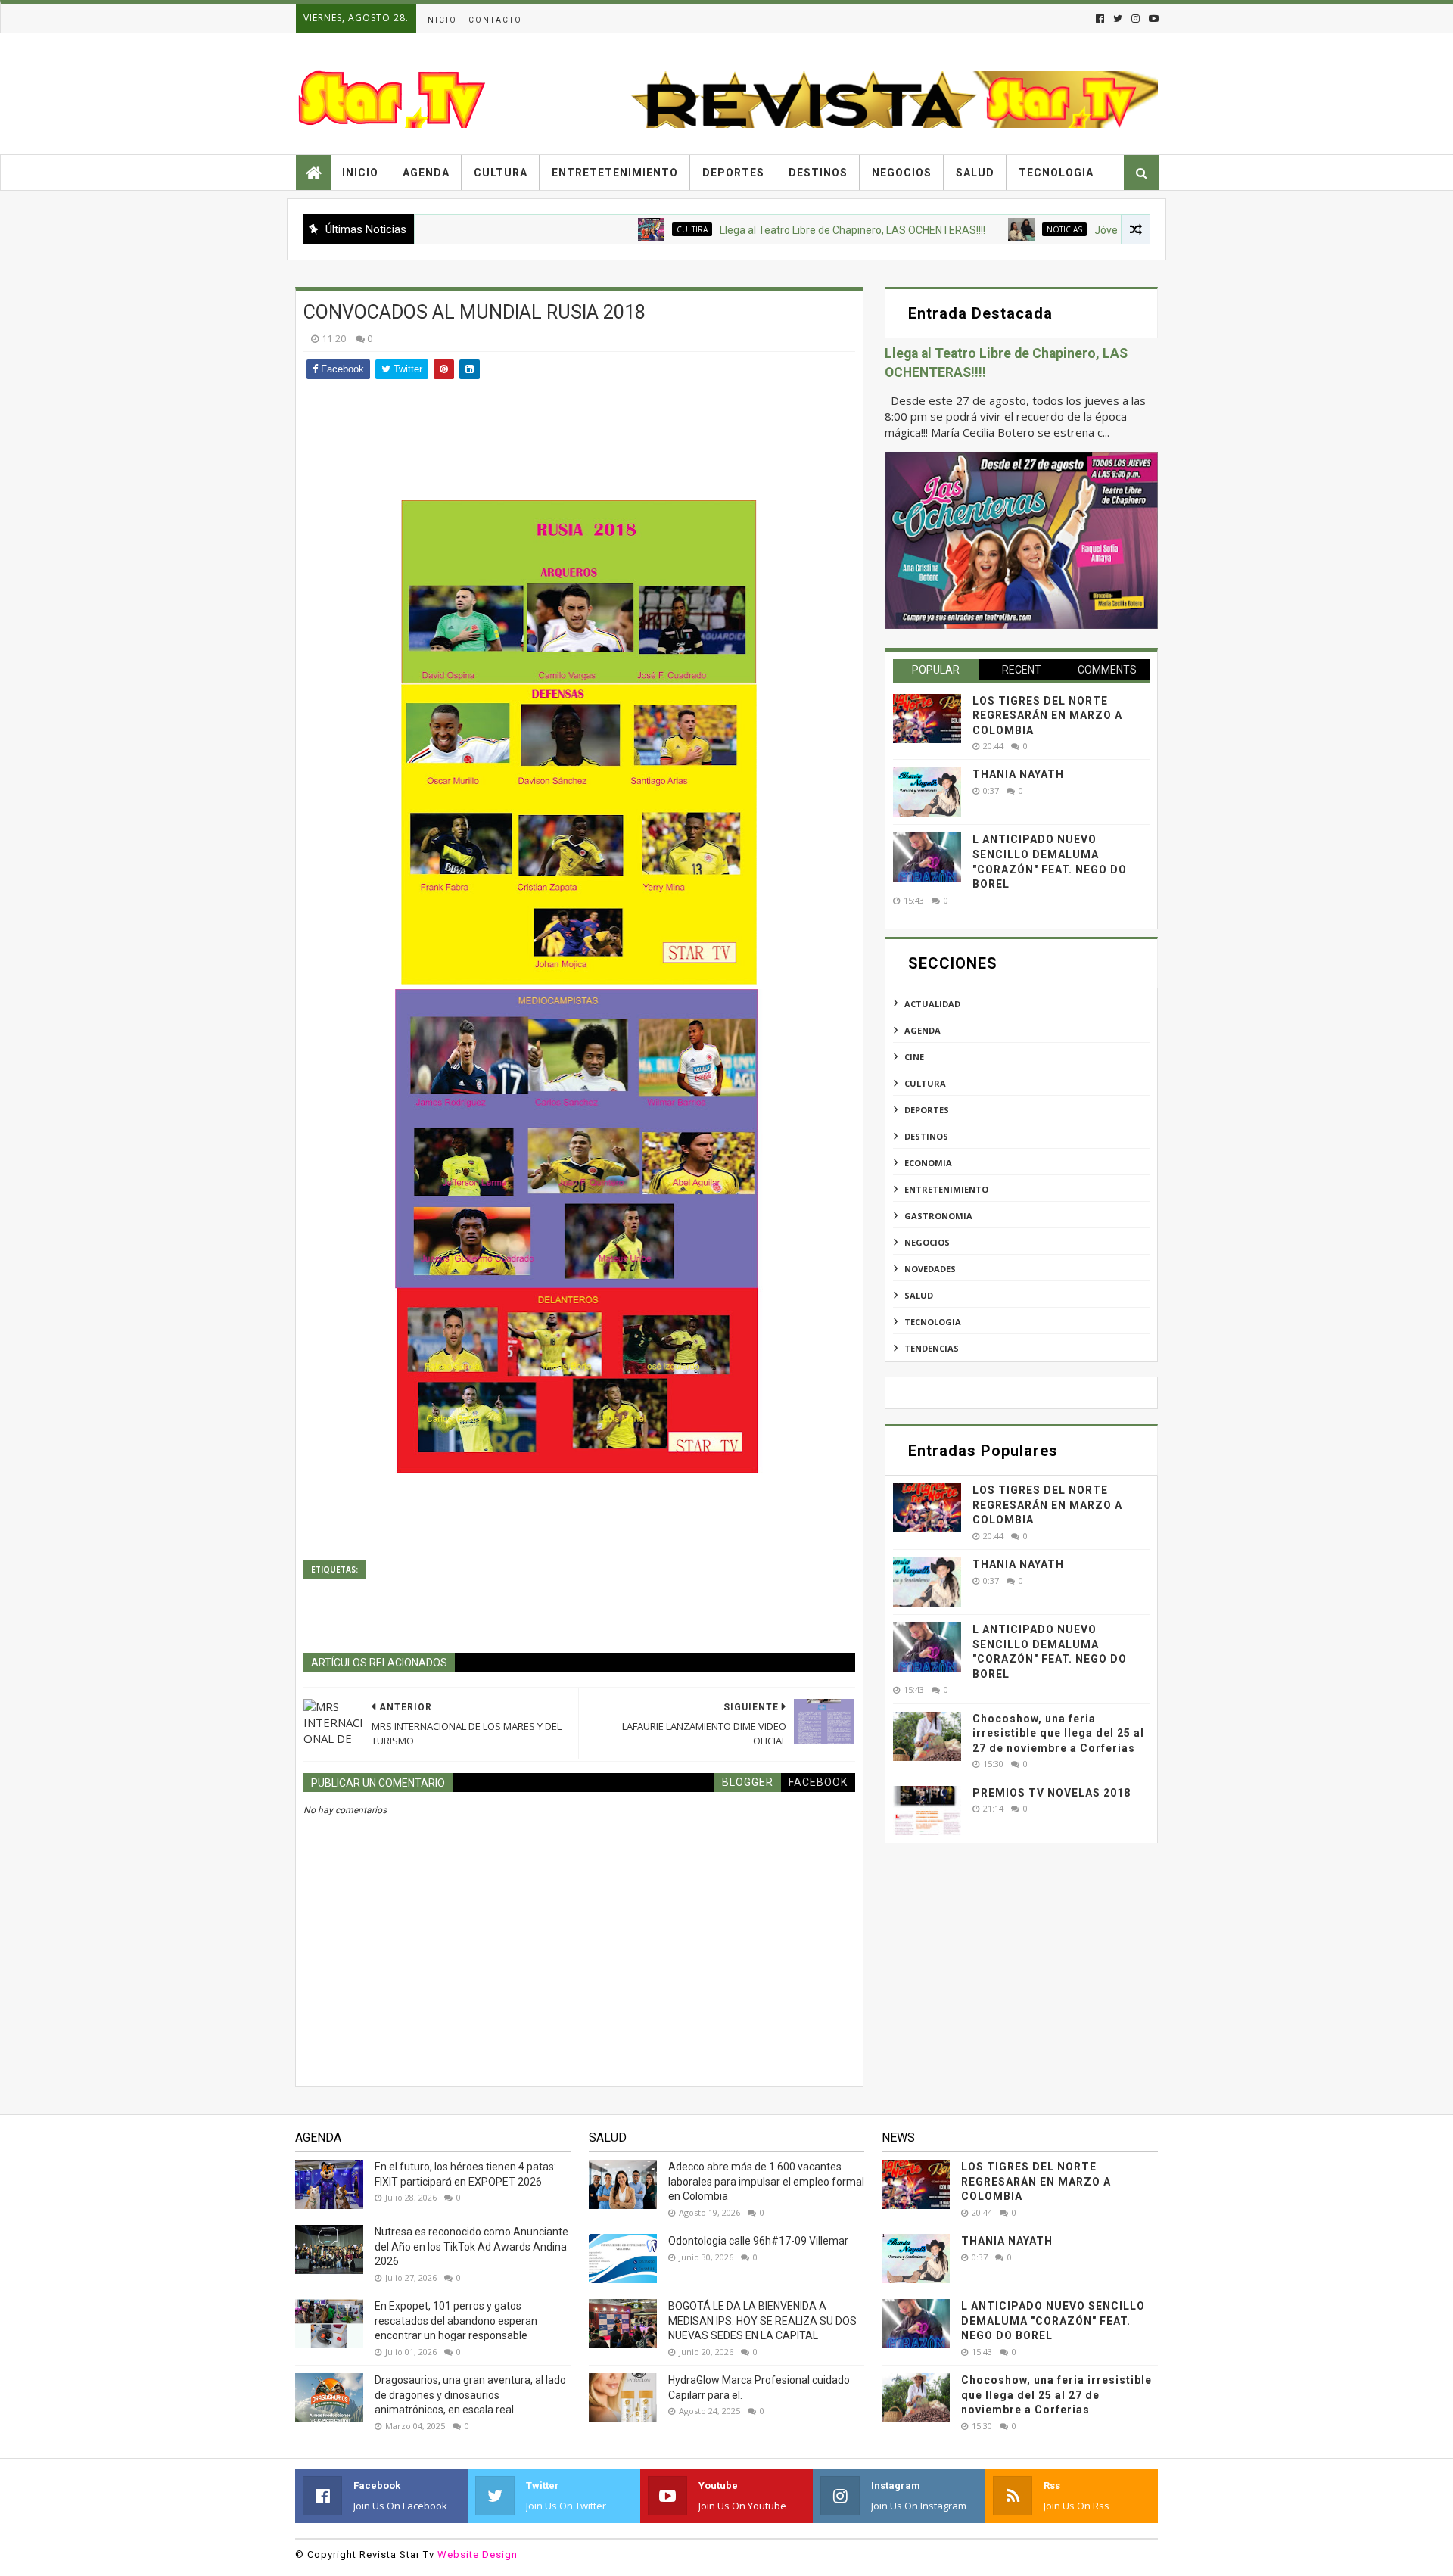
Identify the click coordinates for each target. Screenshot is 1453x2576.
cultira (622, 229)
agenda (923, 1030)
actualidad (932, 1004)
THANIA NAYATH (1018, 774)
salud (919, 1295)
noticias (994, 229)
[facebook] (1100, 19)
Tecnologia (1056, 173)
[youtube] (1152, 19)
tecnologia (933, 1322)
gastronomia (938, 1216)
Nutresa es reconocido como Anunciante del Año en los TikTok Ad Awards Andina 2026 (471, 2246)
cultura (925, 1083)
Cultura (501, 173)
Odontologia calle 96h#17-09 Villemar (758, 2241)
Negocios (902, 173)
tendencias (932, 1348)
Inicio (440, 20)
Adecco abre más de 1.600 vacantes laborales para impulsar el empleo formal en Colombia (766, 2181)
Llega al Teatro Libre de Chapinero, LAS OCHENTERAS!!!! (782, 230)
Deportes (733, 173)
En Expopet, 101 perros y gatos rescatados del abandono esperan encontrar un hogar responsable (456, 2321)
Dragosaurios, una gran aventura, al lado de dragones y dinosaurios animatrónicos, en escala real (470, 2395)
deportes (927, 1110)
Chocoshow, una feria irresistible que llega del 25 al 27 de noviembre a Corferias (1058, 1733)
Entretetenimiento (615, 173)
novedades (930, 1269)
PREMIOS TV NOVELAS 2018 (1052, 1793)
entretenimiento (946, 1189)
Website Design (478, 2554)
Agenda (426, 173)
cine (914, 1057)
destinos (926, 1136)
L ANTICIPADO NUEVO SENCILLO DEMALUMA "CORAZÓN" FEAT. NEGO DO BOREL (1053, 2321)
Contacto (495, 20)
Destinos (818, 173)
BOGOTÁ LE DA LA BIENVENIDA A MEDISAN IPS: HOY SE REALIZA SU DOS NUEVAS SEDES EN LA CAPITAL (762, 2321)
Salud (975, 173)
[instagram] (1136, 19)
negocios (927, 1242)
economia (928, 1163)
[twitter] (1118, 19)
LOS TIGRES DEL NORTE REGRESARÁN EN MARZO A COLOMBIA (1047, 716)
